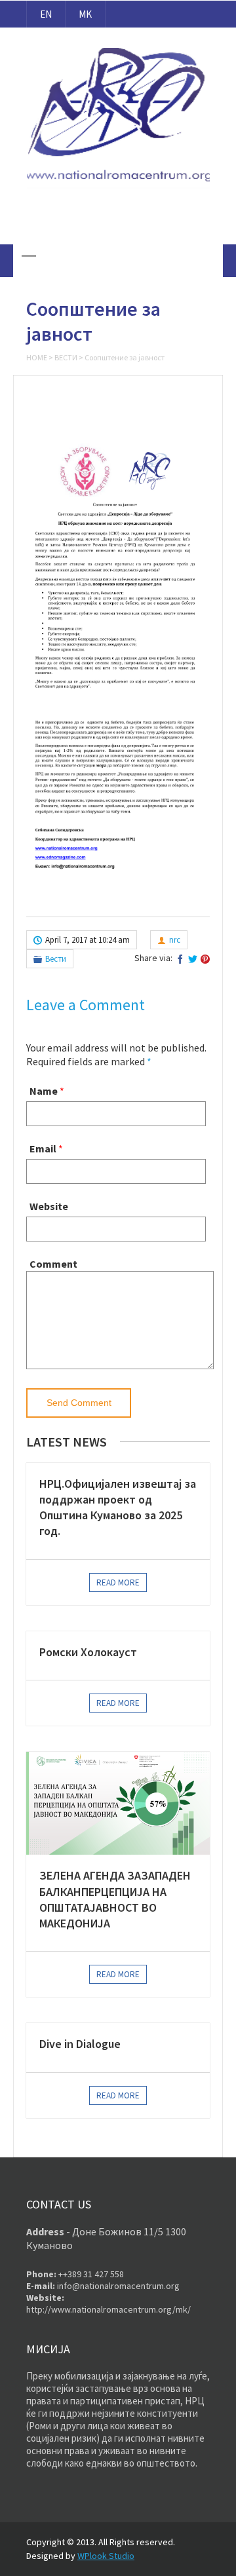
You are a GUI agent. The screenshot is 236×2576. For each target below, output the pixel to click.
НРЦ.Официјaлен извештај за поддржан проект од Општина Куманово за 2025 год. (118, 1507)
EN (46, 14)
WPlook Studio (106, 2556)
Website (49, 1206)
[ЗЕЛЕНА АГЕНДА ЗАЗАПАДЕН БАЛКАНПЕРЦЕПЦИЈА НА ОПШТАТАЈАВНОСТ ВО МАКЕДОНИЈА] (118, 1803)
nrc (175, 940)
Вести (66, 357)
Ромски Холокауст (88, 1652)
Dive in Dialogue (80, 2044)
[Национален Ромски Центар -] (118, 189)
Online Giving (118, 225)
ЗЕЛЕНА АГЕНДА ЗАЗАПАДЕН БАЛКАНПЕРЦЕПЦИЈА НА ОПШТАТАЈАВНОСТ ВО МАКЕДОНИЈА (115, 1899)
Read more (118, 1582)
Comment (53, 1264)
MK (85, 14)
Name (44, 1091)
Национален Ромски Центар (118, 39)
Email (43, 1148)
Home (37, 357)
